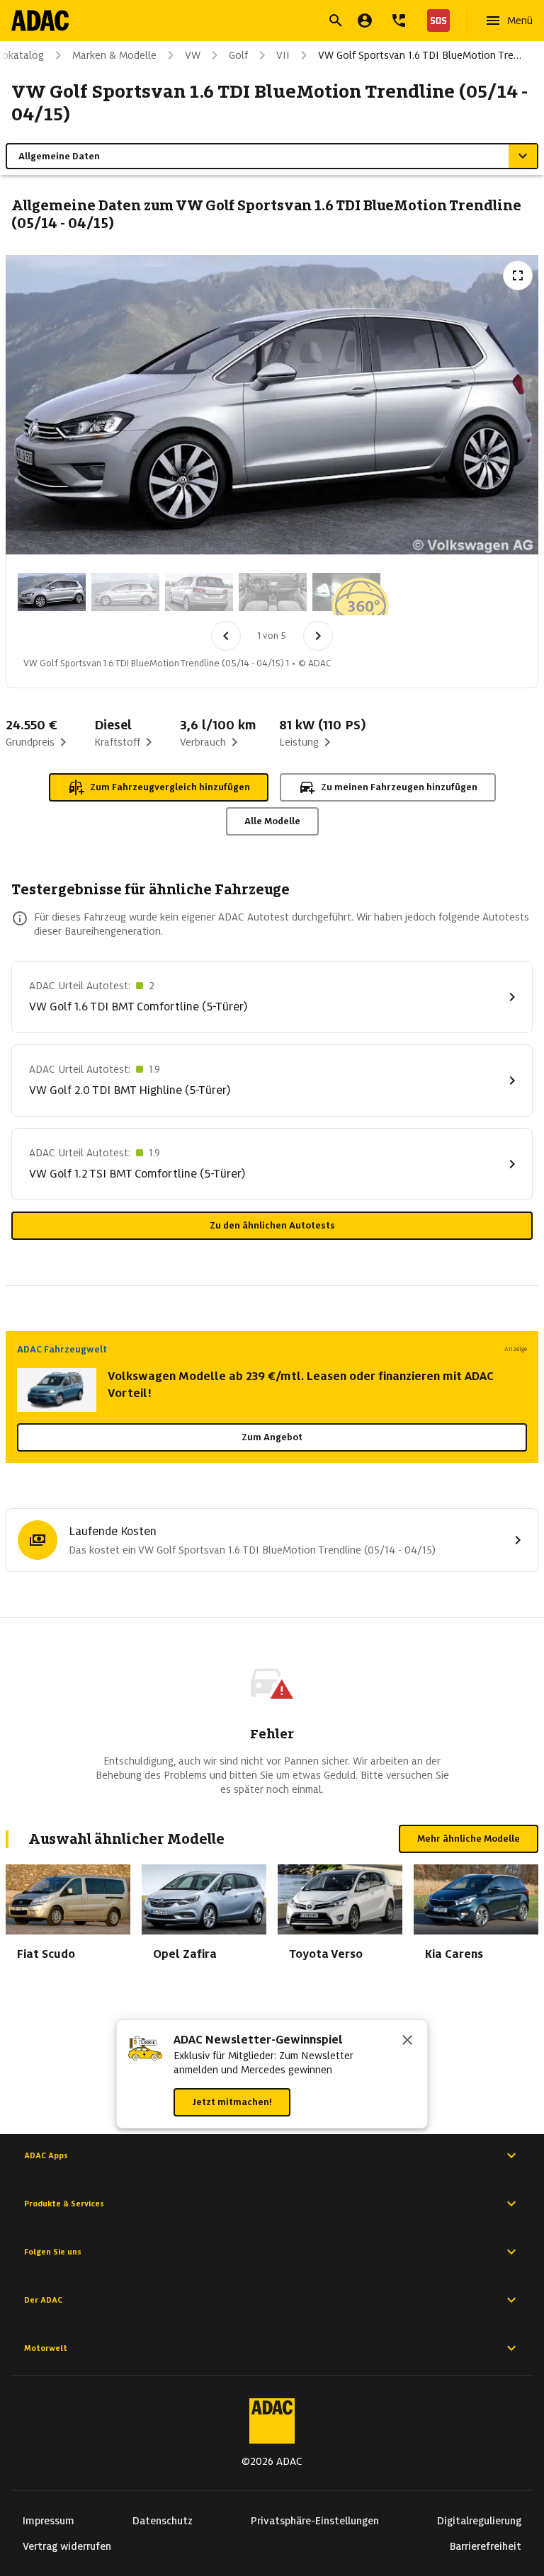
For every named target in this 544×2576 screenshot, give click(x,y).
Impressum (49, 2521)
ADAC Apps (46, 2155)
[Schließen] (407, 2041)
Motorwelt (46, 2348)
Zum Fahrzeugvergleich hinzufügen (170, 787)
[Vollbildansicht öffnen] (518, 275)
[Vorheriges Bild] (226, 636)
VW (193, 55)
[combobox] (255, 22)
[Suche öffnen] (336, 21)
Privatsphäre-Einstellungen (315, 2521)
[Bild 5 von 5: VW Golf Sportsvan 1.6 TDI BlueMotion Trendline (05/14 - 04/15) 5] (346, 592)
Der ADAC (43, 2300)
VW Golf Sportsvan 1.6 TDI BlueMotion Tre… (420, 55)
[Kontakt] (399, 21)
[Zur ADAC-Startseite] (40, 21)
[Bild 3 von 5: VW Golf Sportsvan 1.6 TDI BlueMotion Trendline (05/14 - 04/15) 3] (199, 592)
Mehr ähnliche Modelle (469, 1839)
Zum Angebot (272, 1437)
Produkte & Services (64, 2204)
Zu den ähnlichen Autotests (272, 1225)
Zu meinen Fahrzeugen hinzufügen (399, 787)
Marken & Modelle (114, 55)
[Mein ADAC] (365, 21)
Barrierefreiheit (486, 2546)
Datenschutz (163, 2521)
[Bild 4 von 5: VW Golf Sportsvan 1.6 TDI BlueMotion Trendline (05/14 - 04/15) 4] (273, 592)
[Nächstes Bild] (318, 636)
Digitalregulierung (479, 2521)
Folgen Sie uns (53, 2252)
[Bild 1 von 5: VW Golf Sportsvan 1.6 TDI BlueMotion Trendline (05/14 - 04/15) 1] (52, 592)
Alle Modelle (272, 821)
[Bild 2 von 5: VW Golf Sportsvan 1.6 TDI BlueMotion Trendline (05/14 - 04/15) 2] (125, 592)
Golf (238, 55)
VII (283, 55)
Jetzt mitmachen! (232, 2102)
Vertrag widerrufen (67, 2546)
